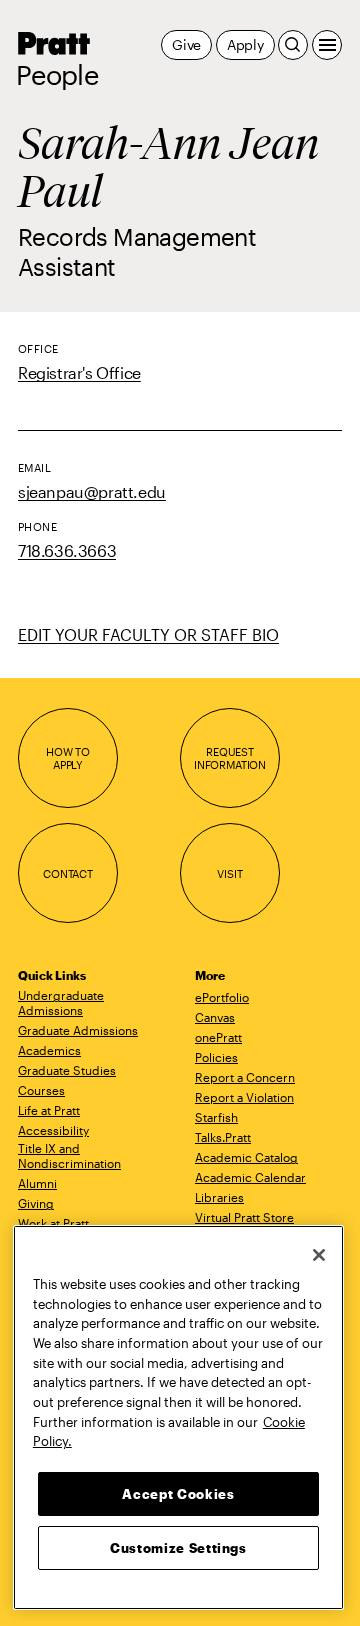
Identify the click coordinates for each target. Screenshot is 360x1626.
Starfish (216, 1117)
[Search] (293, 45)
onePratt (218, 1037)
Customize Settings (178, 1548)
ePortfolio (222, 997)
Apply (245, 44)
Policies (216, 1057)
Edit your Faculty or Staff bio (148, 634)
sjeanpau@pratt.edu (92, 491)
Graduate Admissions (78, 1030)
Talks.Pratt (223, 1137)
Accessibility (53, 1130)
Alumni (37, 1183)
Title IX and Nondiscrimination (69, 1155)
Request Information (230, 758)
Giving (36, 1203)
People (57, 75)
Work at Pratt (53, 1223)
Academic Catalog (246, 1157)
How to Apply (68, 758)
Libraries (219, 1197)
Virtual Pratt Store (244, 1217)
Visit (229, 873)
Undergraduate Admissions (61, 1002)
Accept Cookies (178, 1494)
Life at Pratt (49, 1110)
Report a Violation (244, 1097)
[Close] (319, 1255)
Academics (49, 1050)
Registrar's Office (79, 372)
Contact (68, 873)
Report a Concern (245, 1077)
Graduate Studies (67, 1070)
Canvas (215, 1017)
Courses (41, 1090)
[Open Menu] (327, 45)
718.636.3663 (67, 550)
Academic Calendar (250, 1177)
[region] (178, 1417)
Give (186, 44)
